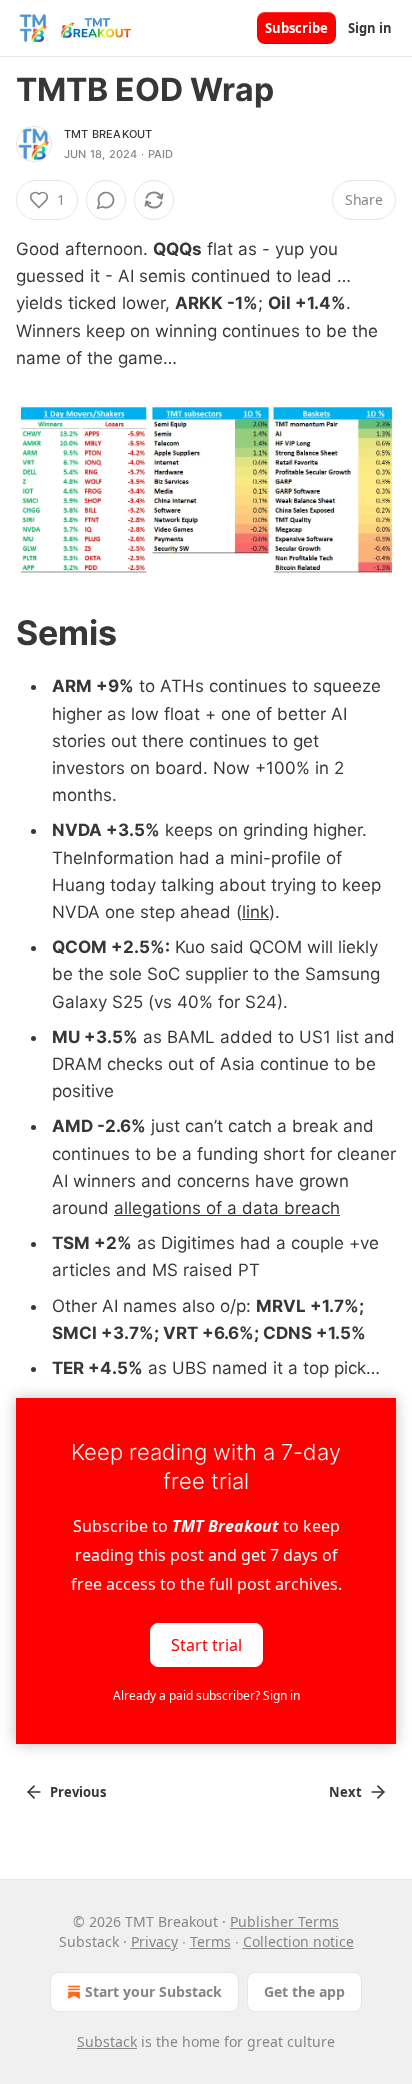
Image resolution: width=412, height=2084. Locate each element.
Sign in (370, 28)
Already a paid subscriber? (206, 1695)
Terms (210, 1941)
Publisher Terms (284, 1921)
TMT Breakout (108, 134)
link (255, 912)
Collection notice (298, 1941)
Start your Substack (153, 1991)
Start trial (206, 1645)
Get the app (304, 1991)
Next (345, 1792)
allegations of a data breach (227, 1208)
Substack (107, 2041)
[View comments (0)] (106, 200)
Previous (78, 1792)
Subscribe (296, 28)
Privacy (154, 1941)
